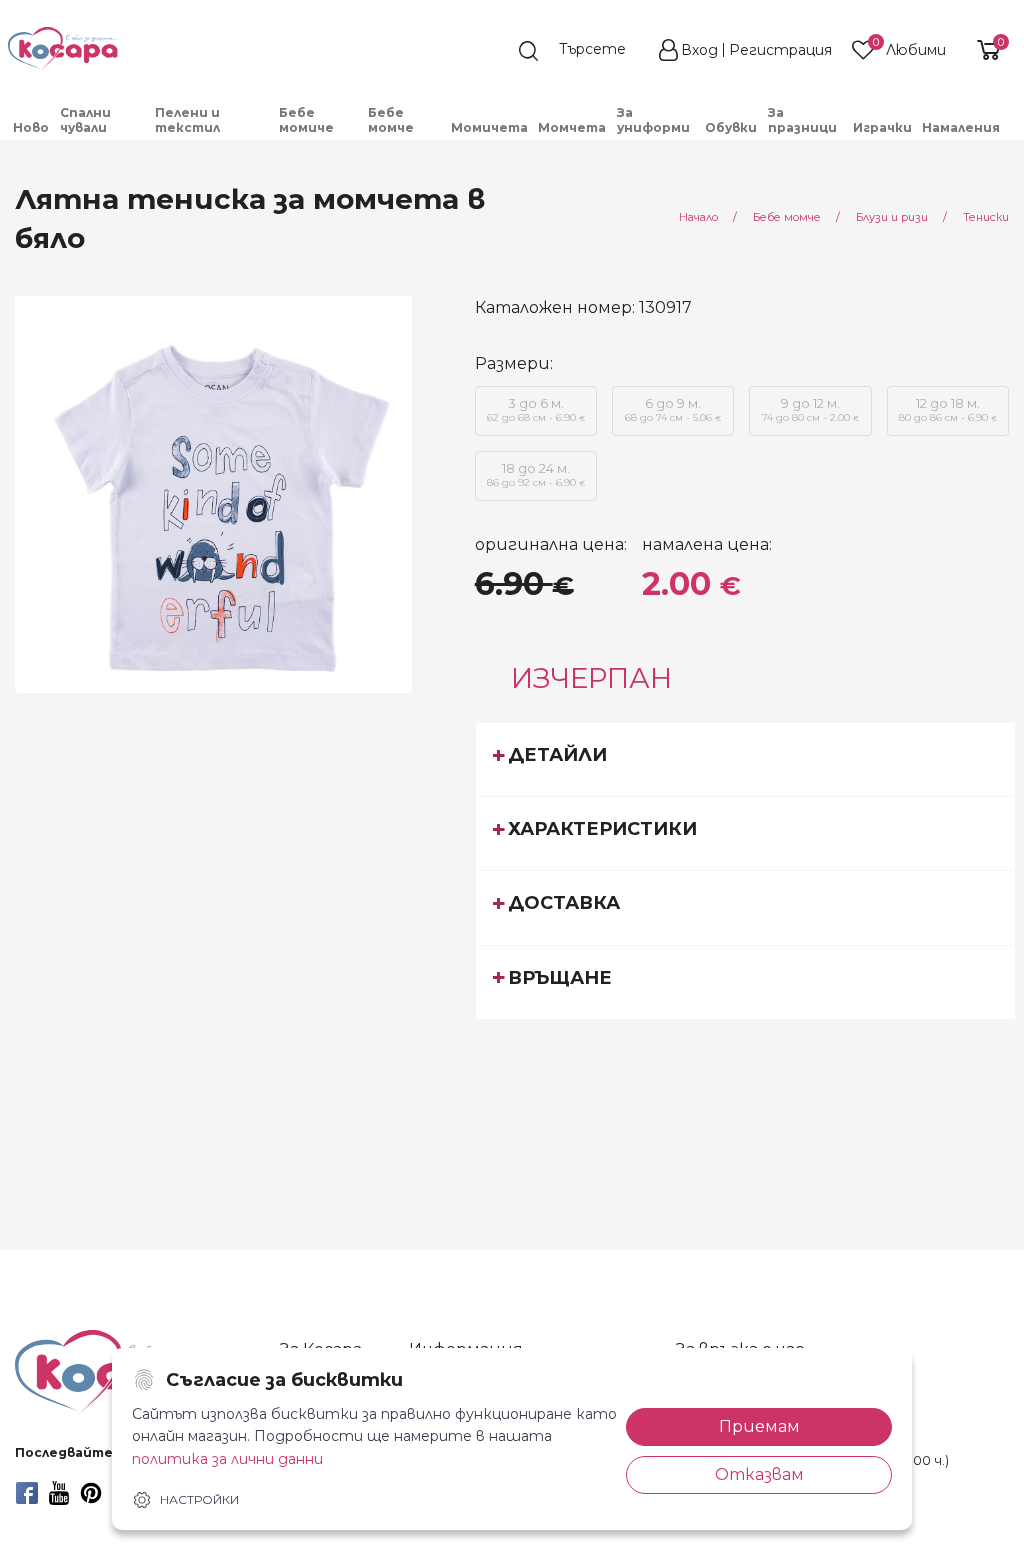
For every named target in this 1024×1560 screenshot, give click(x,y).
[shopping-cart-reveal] (986, 50)
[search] (582, 51)
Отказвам (759, 1474)
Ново (31, 127)
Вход (699, 50)
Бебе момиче (306, 120)
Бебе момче (391, 120)
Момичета (489, 127)
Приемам (759, 1426)
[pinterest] (91, 1493)
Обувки (731, 127)
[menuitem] (31, 127)
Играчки (882, 127)
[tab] (746, 759)
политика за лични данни (227, 1459)
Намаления (961, 127)
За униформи (653, 120)
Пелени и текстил (187, 120)
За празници (802, 120)
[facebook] (27, 1493)
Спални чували (85, 120)
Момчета (572, 127)
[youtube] (59, 1493)
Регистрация (780, 50)
